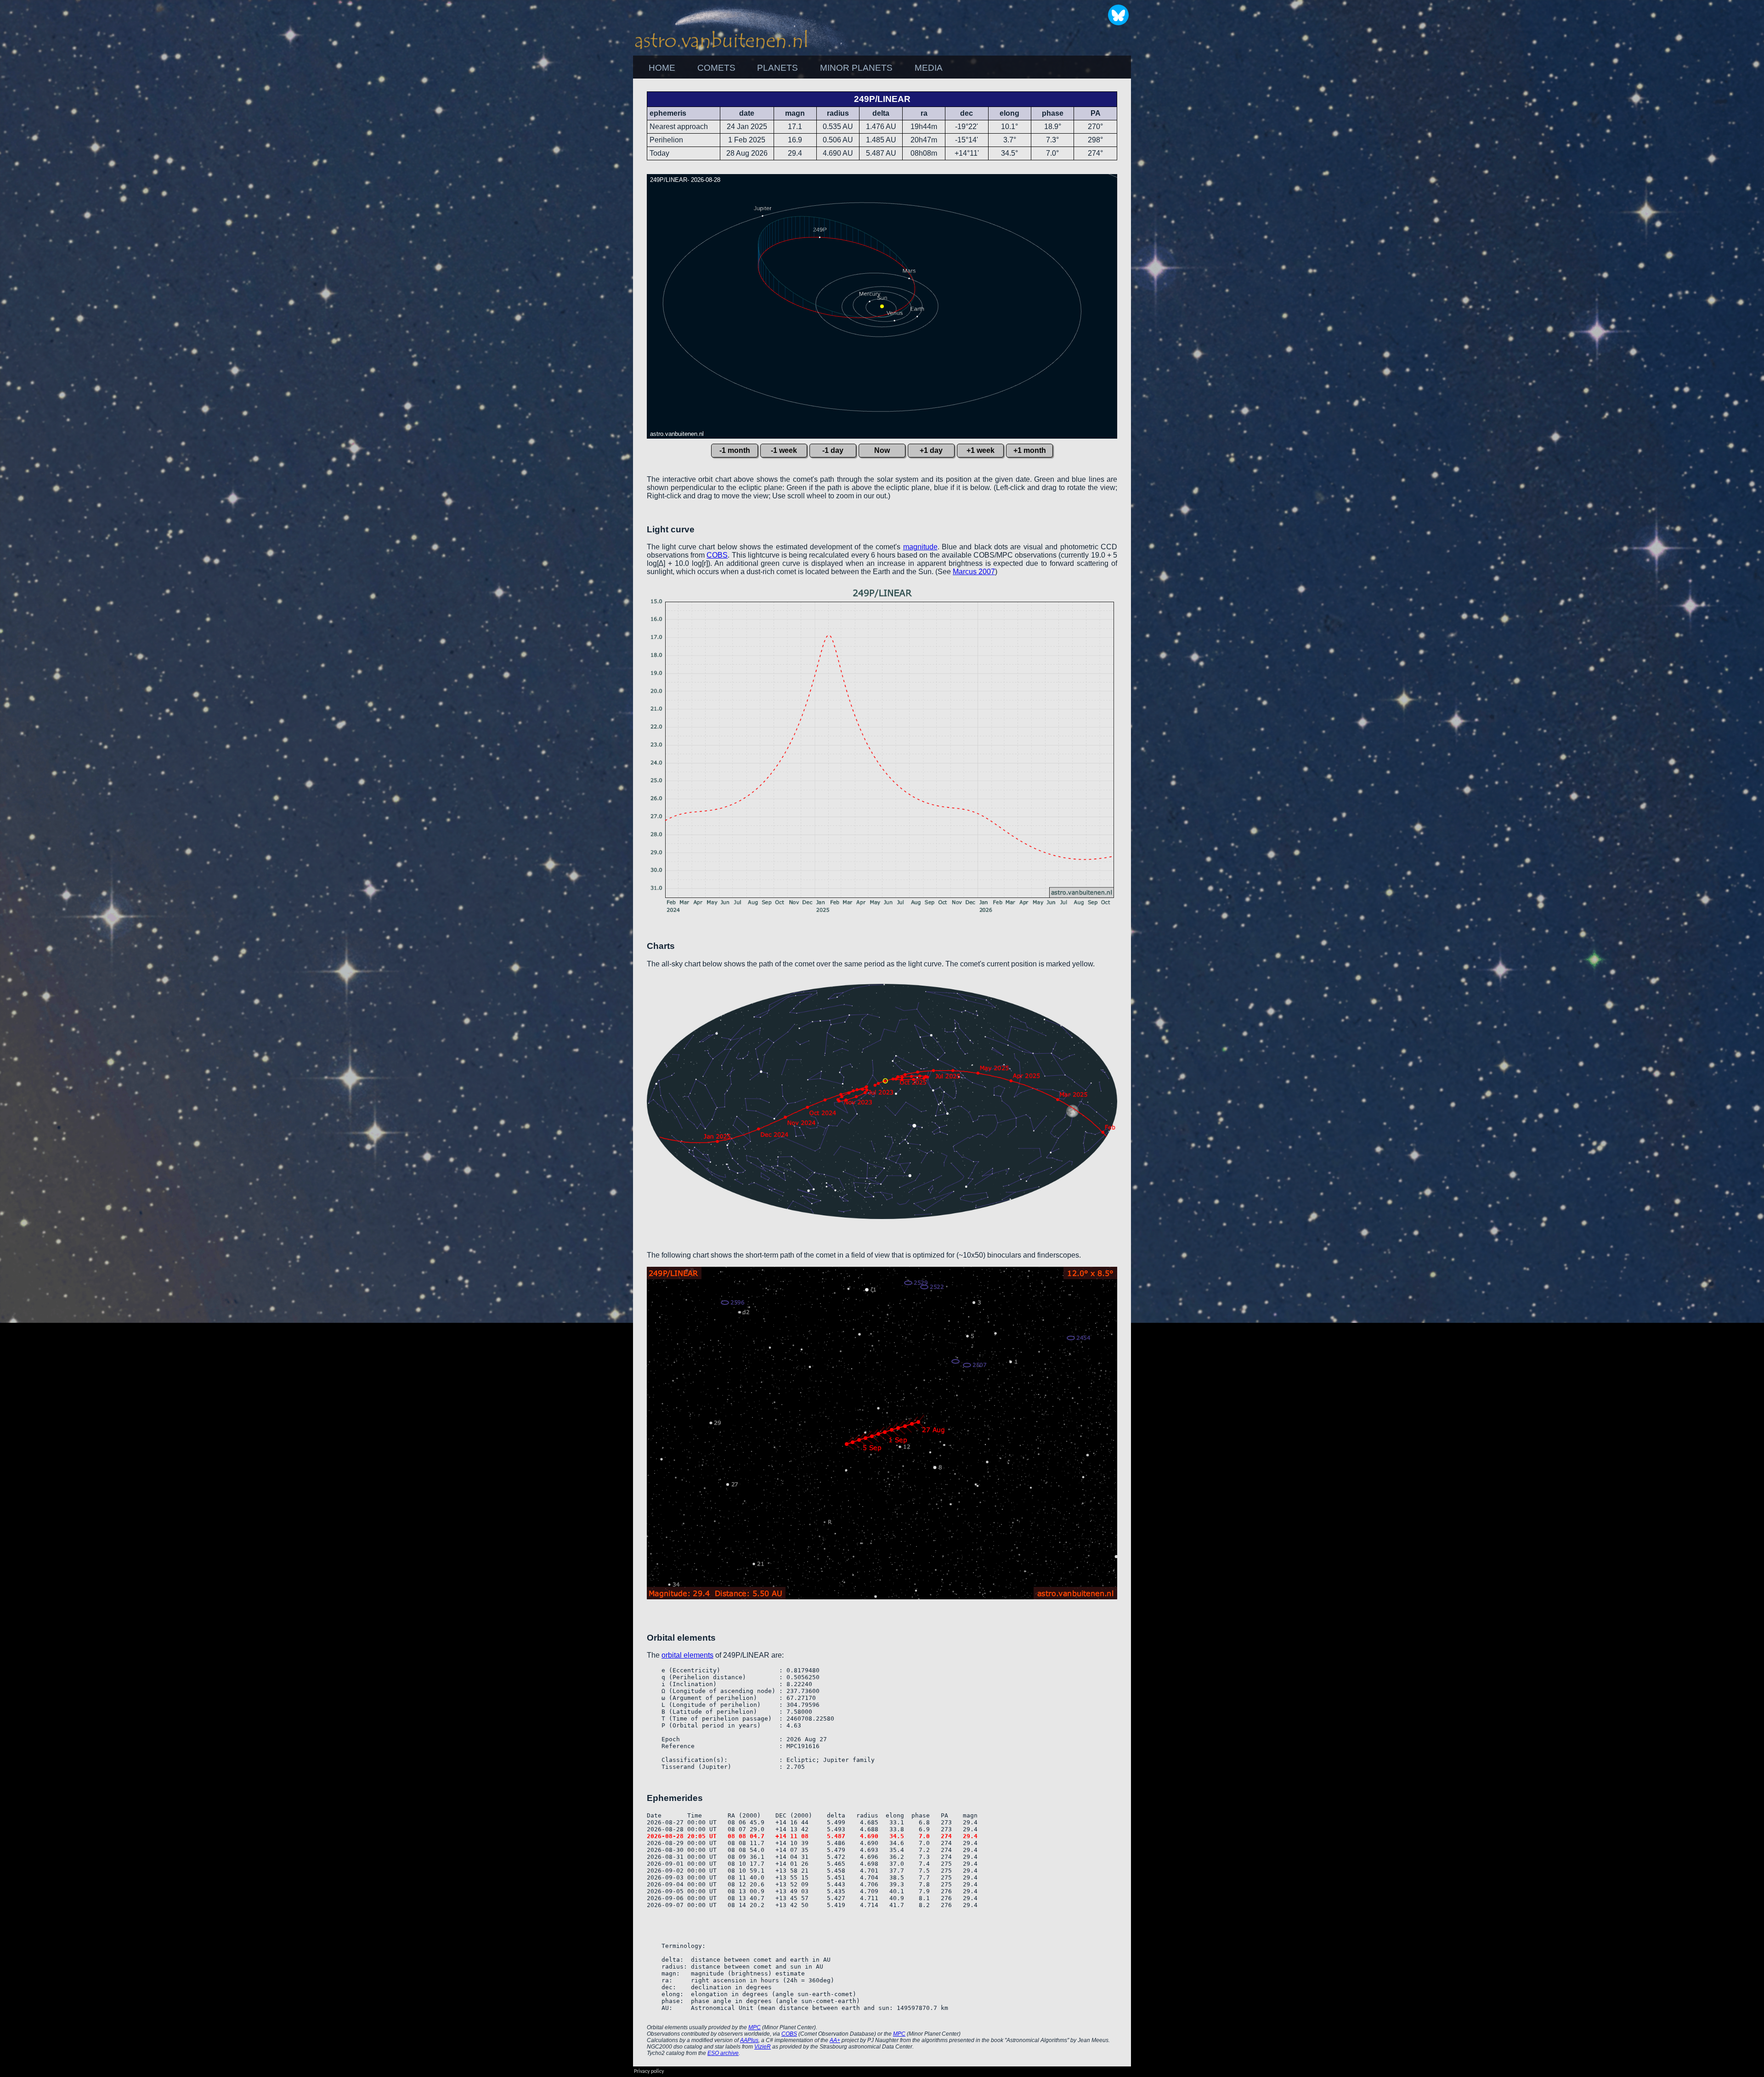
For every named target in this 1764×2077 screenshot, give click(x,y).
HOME (662, 68)
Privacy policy (649, 2071)
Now (882, 450)
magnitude (920, 547)
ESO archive (723, 2053)
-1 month (735, 450)
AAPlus (749, 2040)
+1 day (931, 450)
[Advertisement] (1181, 216)
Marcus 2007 (974, 572)
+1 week (981, 450)
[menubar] (796, 68)
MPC (755, 2027)
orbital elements (687, 1655)
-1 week (784, 450)
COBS (717, 555)
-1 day (833, 450)
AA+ (835, 2040)
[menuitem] (662, 68)
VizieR (763, 2047)
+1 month (1030, 450)
